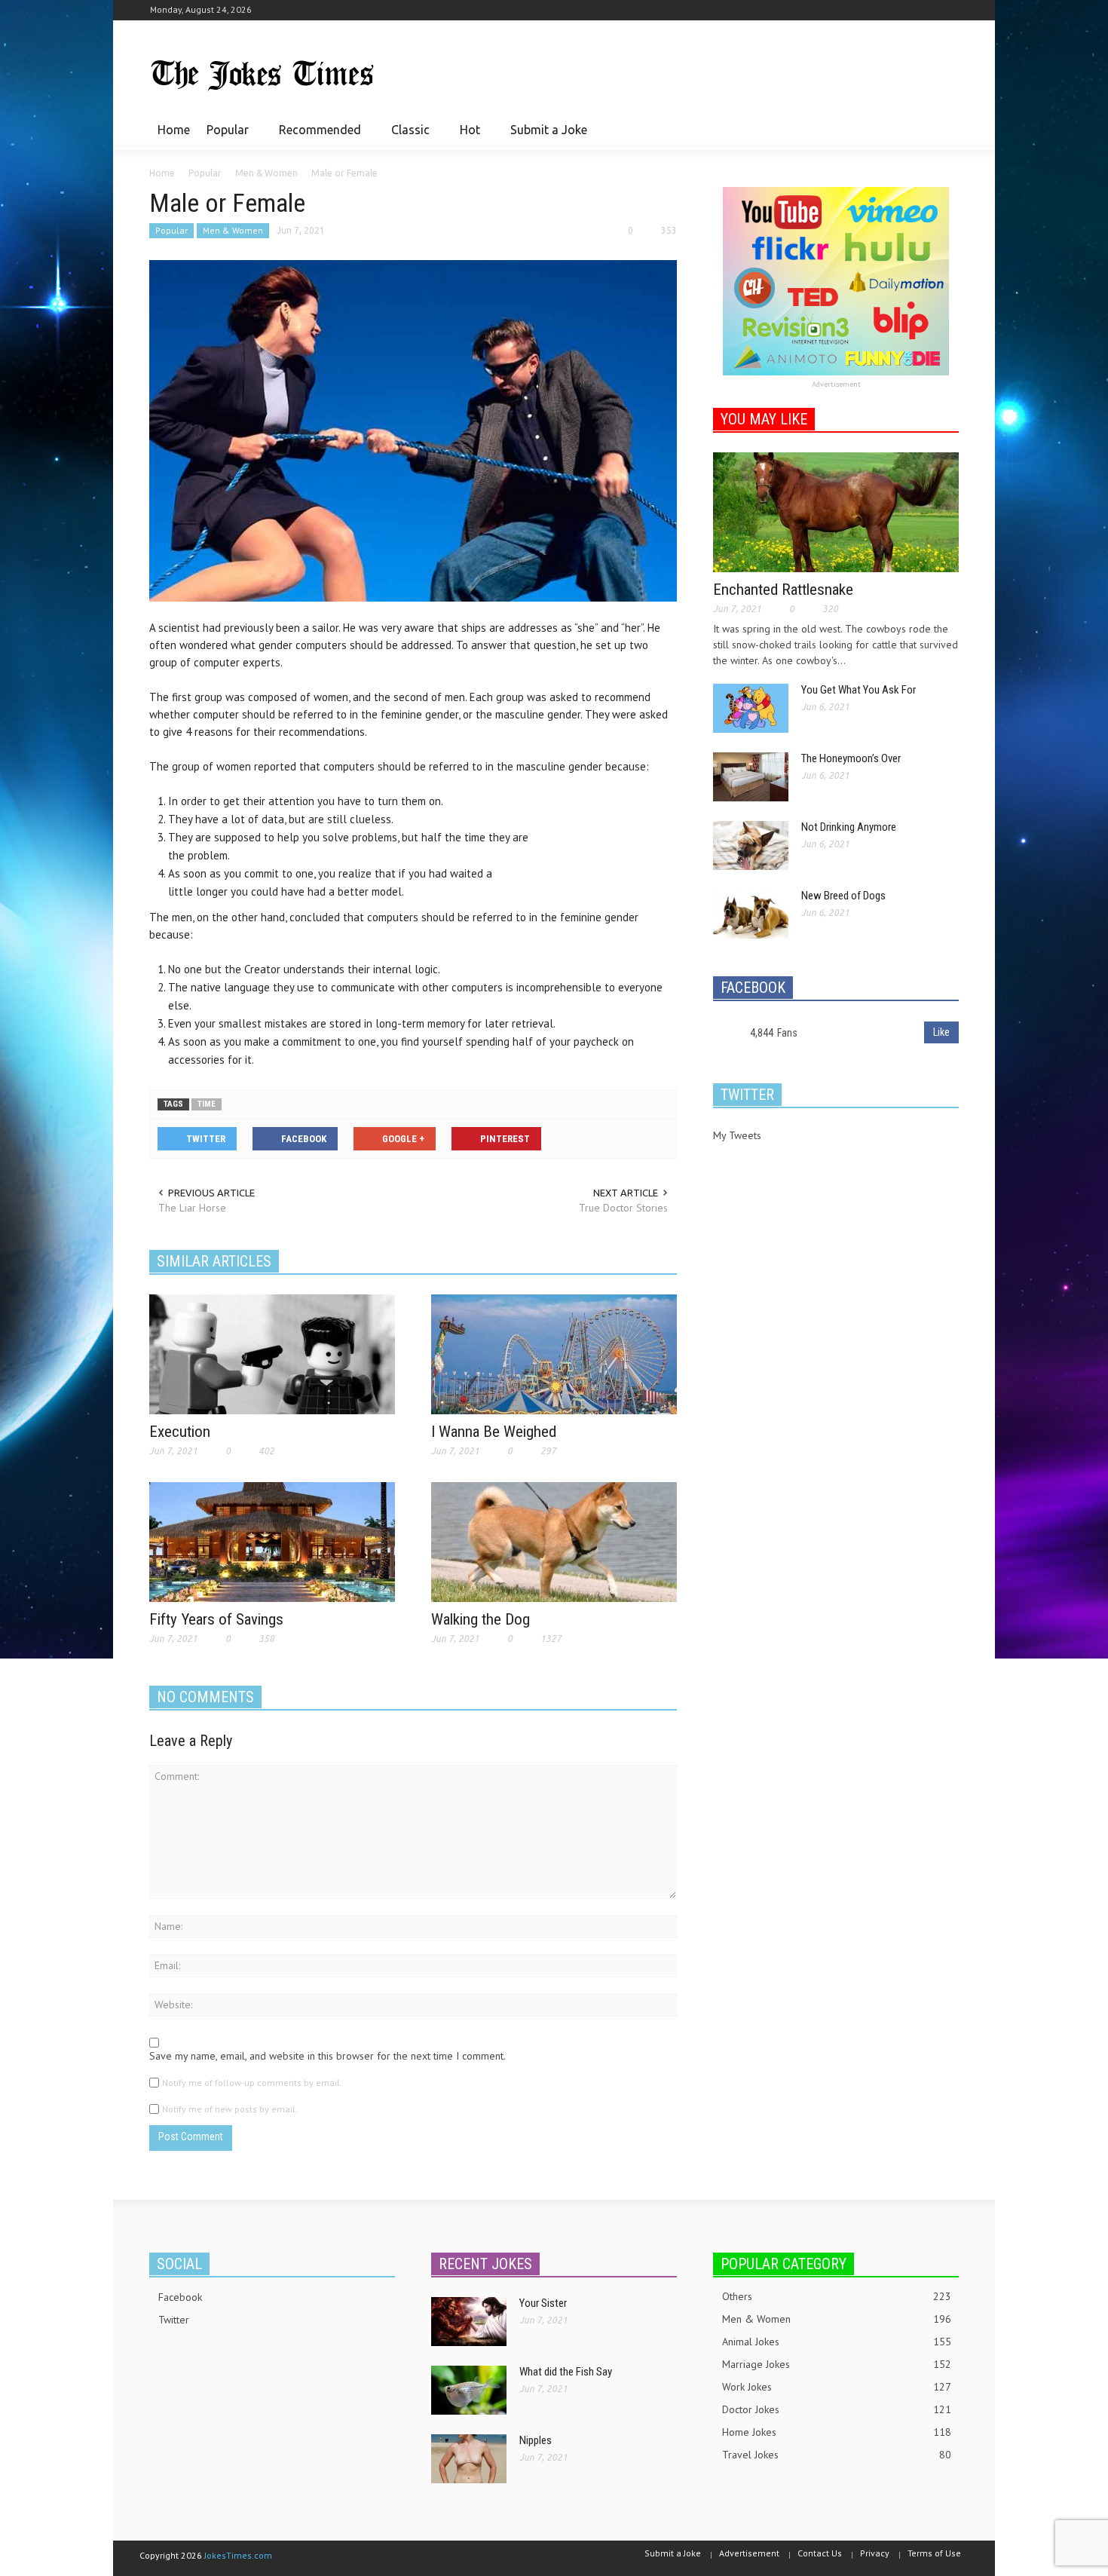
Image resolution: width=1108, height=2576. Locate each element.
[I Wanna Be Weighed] (554, 1353)
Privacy (875, 2553)
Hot (466, 136)
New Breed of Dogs (843, 896)
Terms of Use (934, 2553)
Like (941, 1032)
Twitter (174, 2320)
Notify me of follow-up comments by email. (252, 2083)
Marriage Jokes (837, 2364)
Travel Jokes (837, 2455)
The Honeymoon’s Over (851, 758)
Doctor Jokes (837, 2409)
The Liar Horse (192, 1208)
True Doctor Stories (623, 1208)
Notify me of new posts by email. (230, 2109)
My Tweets (737, 1135)
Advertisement (836, 384)
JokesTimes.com (238, 2555)
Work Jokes (837, 2387)
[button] (944, 129)
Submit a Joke (549, 130)
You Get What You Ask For (859, 690)
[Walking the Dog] (554, 1541)
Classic (406, 136)
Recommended (316, 136)
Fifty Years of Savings (216, 1619)
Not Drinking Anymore (849, 827)
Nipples (536, 2440)
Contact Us (820, 2553)
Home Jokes (837, 2432)
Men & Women (233, 230)
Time (207, 1104)
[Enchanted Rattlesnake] (836, 511)
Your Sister (543, 2303)
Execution (180, 1432)
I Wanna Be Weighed (494, 1432)
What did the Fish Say (566, 2372)
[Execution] (272, 1353)
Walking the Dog (481, 1619)
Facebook (180, 2297)
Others (837, 2296)
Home (174, 130)
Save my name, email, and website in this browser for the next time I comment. (328, 2056)
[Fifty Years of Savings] (272, 1541)
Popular (223, 136)
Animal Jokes (837, 2342)
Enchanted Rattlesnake (783, 590)
